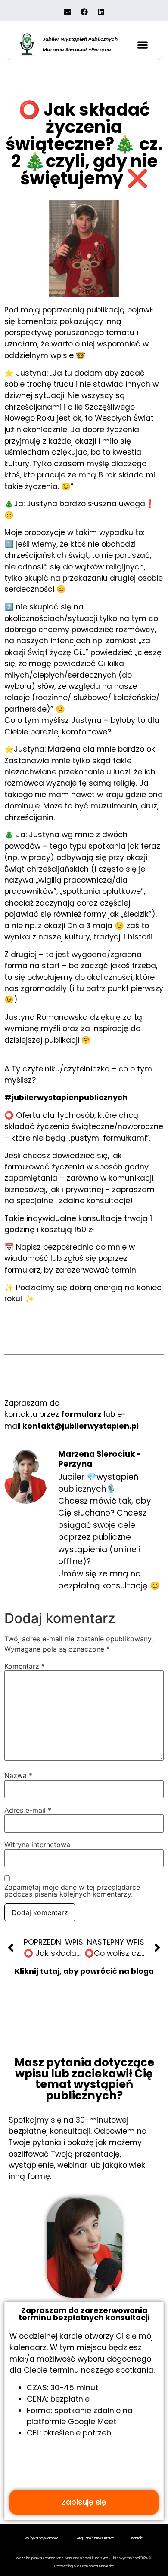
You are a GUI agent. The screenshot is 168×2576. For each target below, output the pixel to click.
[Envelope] (67, 12)
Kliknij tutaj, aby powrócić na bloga (84, 1971)
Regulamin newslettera (95, 2538)
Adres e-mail (28, 1810)
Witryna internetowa (37, 1845)
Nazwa (18, 1775)
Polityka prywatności (42, 2538)
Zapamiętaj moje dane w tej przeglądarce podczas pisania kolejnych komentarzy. (72, 1891)
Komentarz (25, 1666)
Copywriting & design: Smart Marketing (84, 2566)
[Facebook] (84, 12)
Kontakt (137, 2538)
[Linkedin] (101, 12)
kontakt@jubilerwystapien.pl (81, 1426)
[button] (143, 44)
